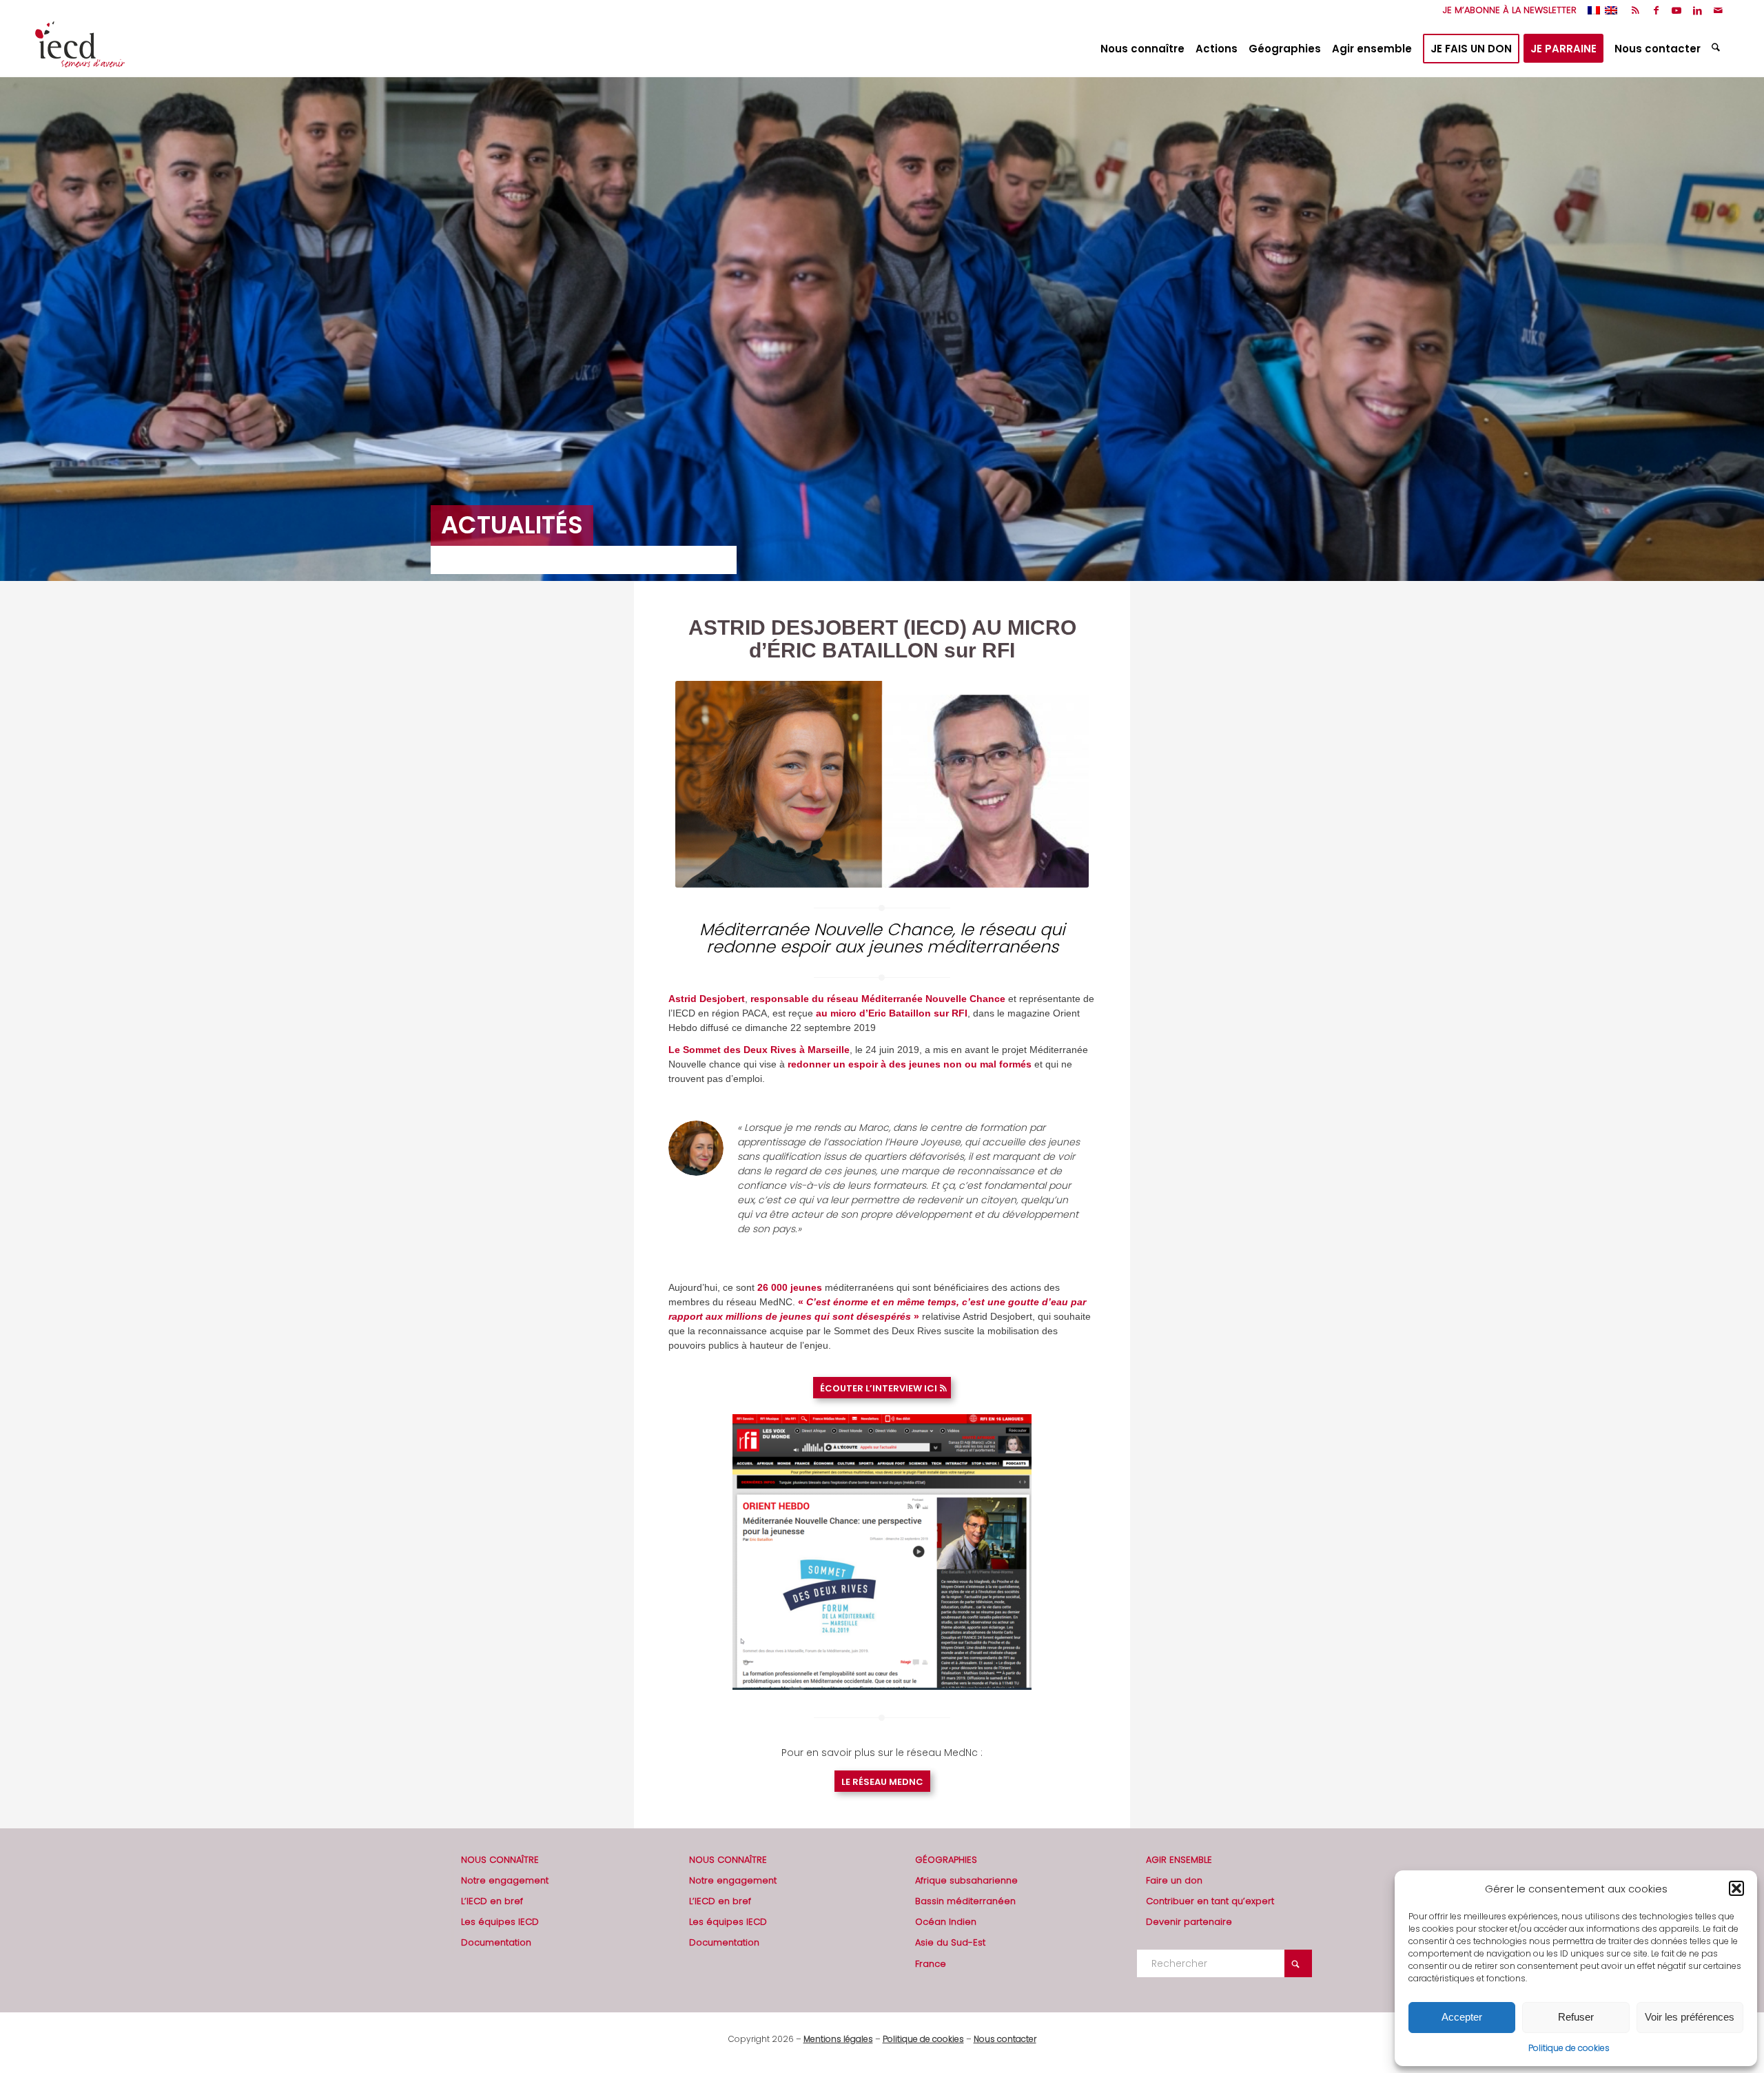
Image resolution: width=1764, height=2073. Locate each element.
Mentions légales (838, 2039)
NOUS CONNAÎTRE (500, 1860)
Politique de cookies (1569, 2048)
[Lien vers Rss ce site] (1635, 10)
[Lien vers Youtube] (1677, 10)
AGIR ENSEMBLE (1179, 1860)
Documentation (496, 1942)
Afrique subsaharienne (966, 1880)
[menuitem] (1506, 10)
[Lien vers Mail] (1719, 10)
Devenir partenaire (1189, 1922)
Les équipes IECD (500, 1922)
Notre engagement (505, 1880)
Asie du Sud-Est (950, 1942)
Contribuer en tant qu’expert (1210, 1901)
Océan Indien (946, 1922)
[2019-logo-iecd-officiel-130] (80, 49)
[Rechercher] (1717, 49)
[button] (1736, 1888)
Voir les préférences (1690, 2017)
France (931, 1964)
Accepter (1462, 2017)
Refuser (1576, 2017)
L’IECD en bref (492, 1901)
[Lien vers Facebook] (1656, 10)
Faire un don (1174, 1880)
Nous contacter (1005, 2039)
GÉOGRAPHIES (946, 1860)
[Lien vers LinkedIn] (1698, 10)
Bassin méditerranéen (965, 1901)
